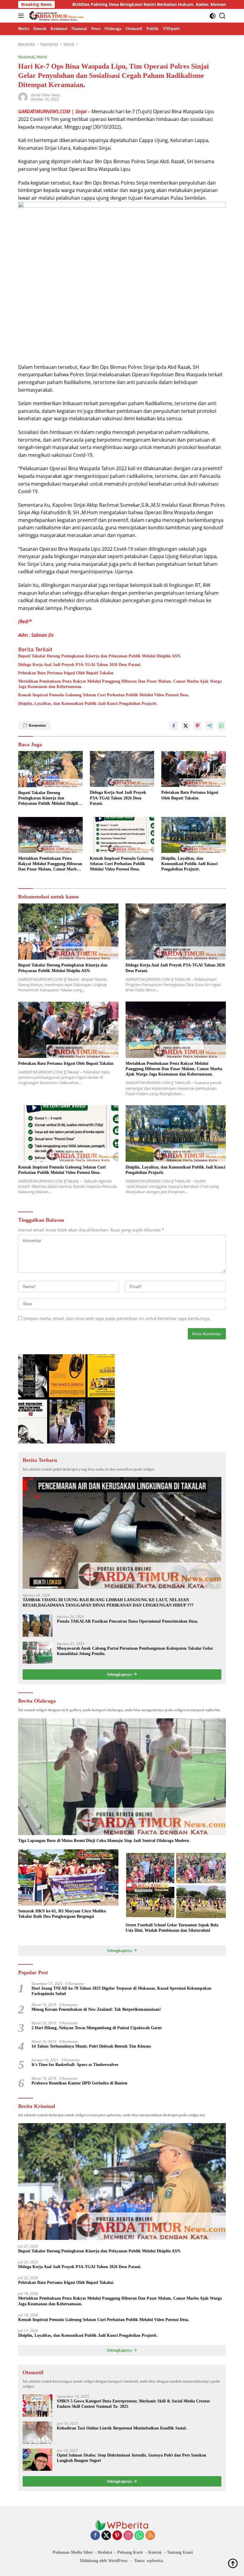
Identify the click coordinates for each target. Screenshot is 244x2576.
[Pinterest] (117, 2536)
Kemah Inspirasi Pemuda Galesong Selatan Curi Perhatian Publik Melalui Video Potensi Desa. (104, 695)
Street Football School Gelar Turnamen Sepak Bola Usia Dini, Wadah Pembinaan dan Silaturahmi (172, 1928)
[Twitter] (106, 2536)
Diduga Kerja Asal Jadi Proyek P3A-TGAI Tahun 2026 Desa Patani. (80, 665)
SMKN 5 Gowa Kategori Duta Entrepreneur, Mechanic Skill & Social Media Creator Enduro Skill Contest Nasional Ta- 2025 (133, 2404)
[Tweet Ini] (186, 726)
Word (42, 57)
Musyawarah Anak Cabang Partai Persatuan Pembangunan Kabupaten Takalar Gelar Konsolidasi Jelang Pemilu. (135, 1651)
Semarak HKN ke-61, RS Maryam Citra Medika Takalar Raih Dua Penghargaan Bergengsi (62, 1914)
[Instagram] (128, 2536)
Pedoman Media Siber (73, 2552)
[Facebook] (95, 2536)
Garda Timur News (45, 95)
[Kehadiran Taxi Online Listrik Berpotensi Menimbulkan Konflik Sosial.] (37, 2433)
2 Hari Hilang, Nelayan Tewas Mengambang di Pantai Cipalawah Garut (97, 2028)
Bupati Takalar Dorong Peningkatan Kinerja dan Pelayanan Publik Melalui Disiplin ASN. (100, 656)
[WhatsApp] (139, 2536)
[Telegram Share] (209, 726)
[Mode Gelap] (213, 16)
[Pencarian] (222, 16)
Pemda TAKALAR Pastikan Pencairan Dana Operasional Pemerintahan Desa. (128, 1621)
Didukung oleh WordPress (104, 2561)
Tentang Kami (180, 2552)
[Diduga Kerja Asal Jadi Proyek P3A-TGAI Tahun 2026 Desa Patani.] (122, 769)
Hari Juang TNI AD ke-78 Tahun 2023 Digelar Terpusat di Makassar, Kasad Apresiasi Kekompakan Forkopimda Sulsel (121, 1991)
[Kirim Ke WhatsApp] (221, 726)
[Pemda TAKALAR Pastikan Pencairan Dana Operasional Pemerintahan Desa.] (37, 1626)
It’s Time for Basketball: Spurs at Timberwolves (75, 2065)
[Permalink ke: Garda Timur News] (23, 97)
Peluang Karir (130, 2552)
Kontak (155, 2552)
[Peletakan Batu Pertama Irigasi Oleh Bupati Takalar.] (194, 769)
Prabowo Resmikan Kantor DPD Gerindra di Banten (79, 2083)
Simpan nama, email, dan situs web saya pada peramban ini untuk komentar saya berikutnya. (117, 1318)
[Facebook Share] (174, 726)
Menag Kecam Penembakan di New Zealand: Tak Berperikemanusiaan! (96, 2009)
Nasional (26, 57)
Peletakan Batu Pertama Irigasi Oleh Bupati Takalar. (66, 673)
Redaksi (105, 2552)
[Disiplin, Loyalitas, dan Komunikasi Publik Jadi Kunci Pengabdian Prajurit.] (194, 835)
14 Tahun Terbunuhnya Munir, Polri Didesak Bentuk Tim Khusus (91, 2046)
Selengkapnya (120, 1674)
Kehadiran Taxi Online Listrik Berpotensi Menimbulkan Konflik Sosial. (122, 2428)
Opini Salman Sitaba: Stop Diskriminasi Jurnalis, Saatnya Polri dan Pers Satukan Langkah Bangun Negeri (132, 2458)
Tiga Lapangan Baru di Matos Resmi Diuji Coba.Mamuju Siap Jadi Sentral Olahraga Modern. (104, 1841)
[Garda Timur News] (56, 16)
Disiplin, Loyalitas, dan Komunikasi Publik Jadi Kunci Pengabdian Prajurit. (88, 704)
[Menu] (22, 16)
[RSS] (150, 2536)
